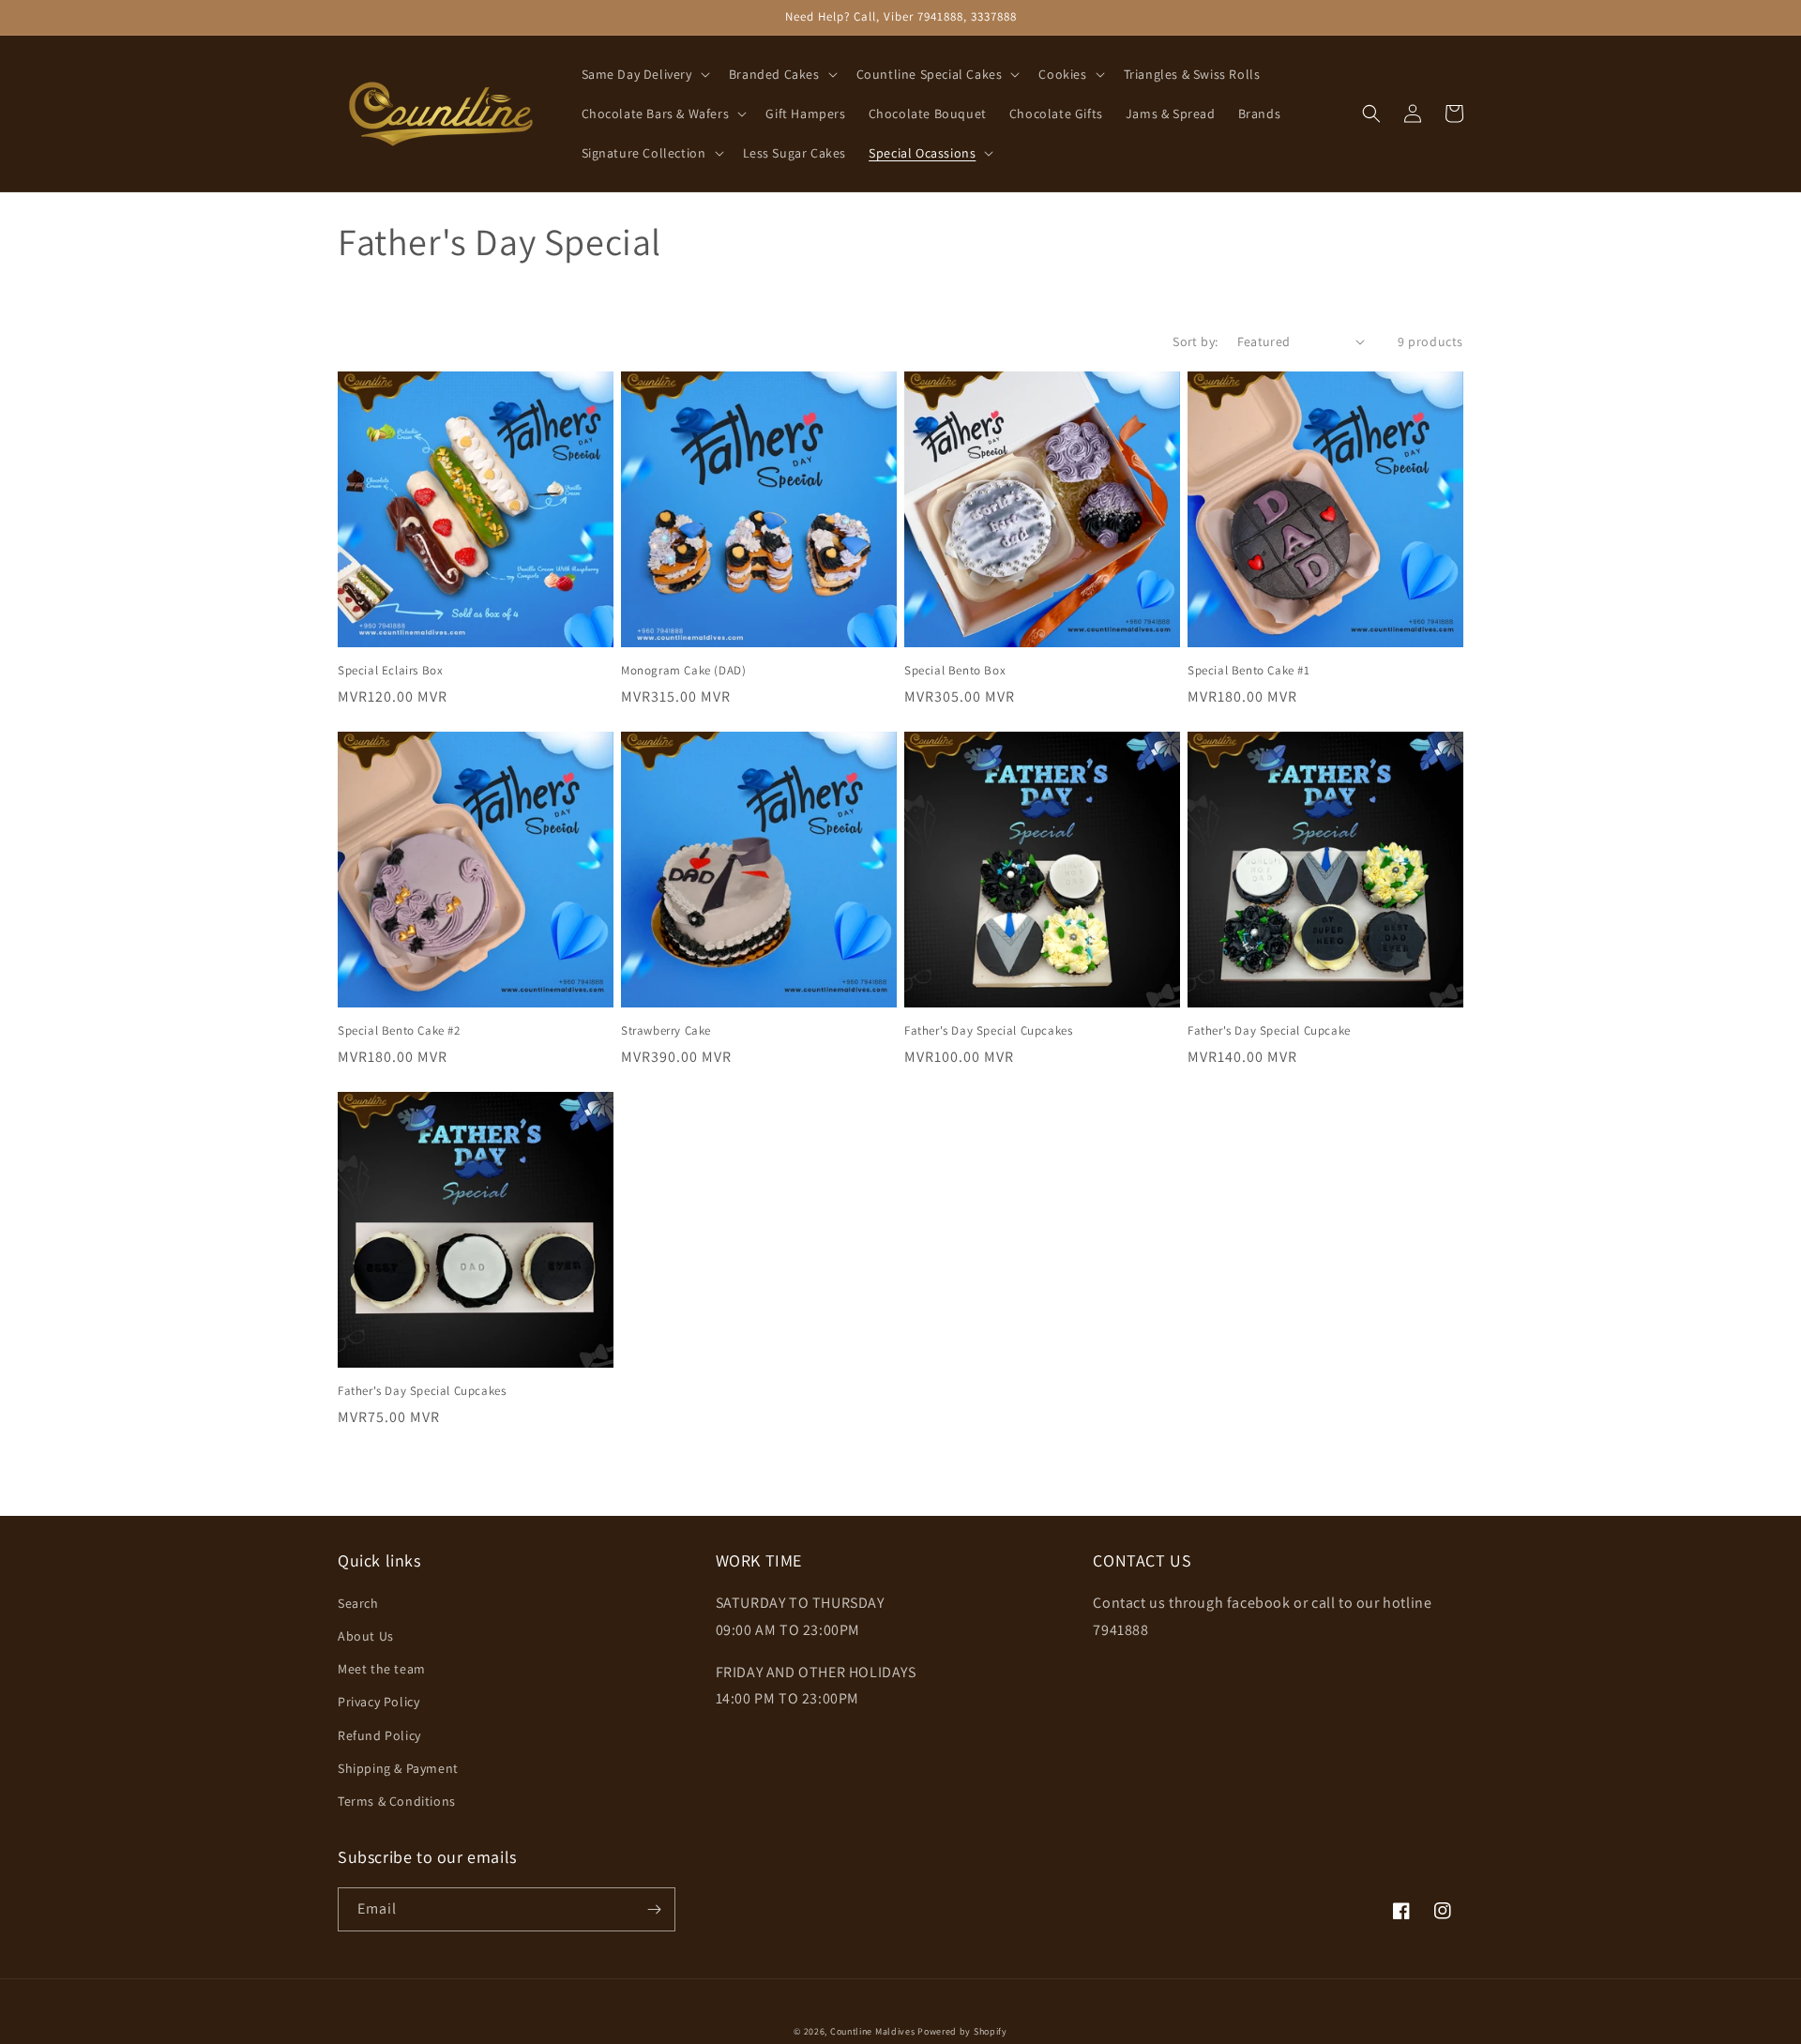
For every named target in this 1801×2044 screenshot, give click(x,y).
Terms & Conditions (397, 1801)
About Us (366, 1636)
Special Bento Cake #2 (399, 1031)
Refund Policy (379, 1735)
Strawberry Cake (666, 1031)
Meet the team (382, 1669)
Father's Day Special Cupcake (1269, 1031)
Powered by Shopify (962, 2031)
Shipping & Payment (398, 1768)
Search (358, 1603)
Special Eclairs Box (390, 671)
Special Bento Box (955, 671)
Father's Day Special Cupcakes (988, 1031)
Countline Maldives (873, 2031)
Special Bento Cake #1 (1249, 671)
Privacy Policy (378, 1702)
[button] (644, 74)
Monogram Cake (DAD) (683, 671)
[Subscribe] (654, 1909)
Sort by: (1195, 341)
